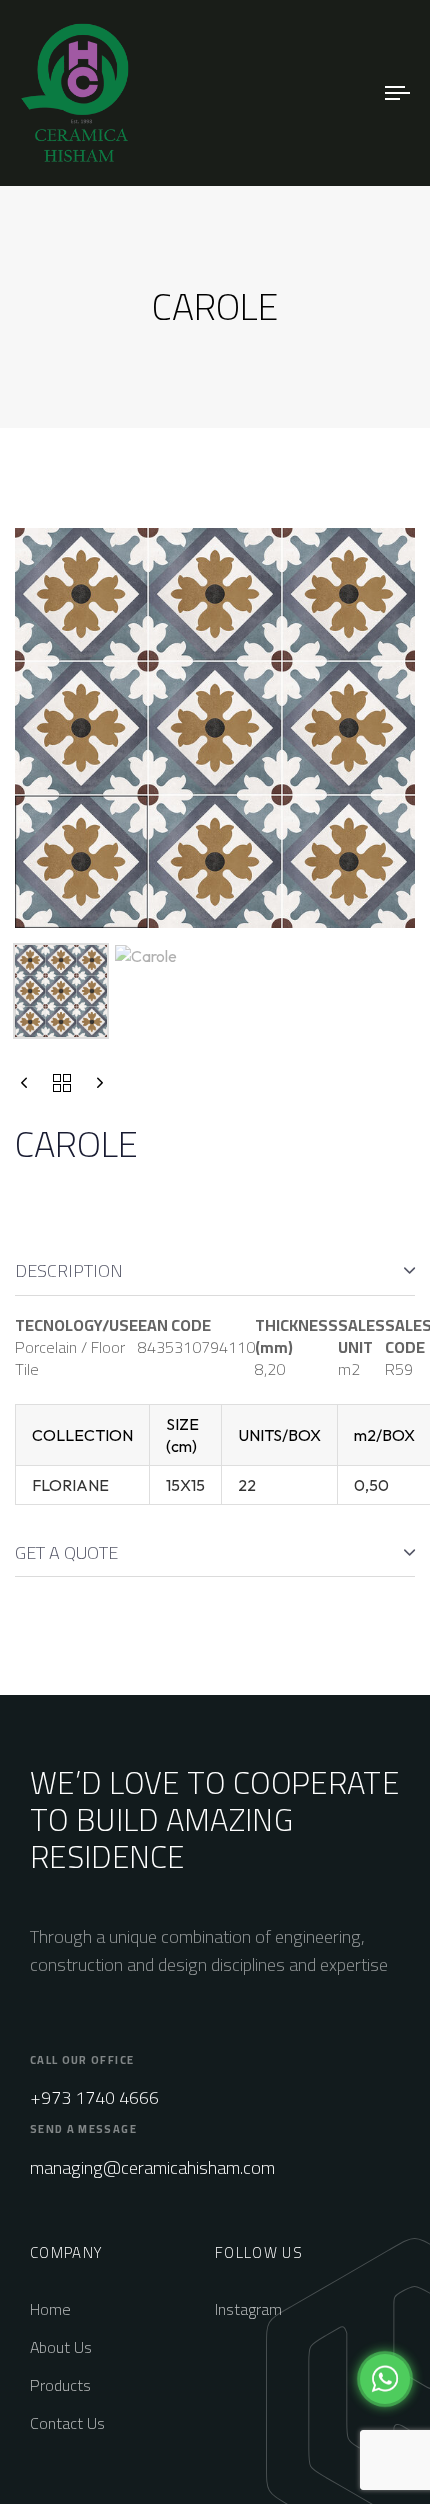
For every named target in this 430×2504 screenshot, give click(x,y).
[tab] (215, 1271)
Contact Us (67, 2423)
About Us (61, 2347)
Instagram (248, 2309)
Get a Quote (66, 1552)
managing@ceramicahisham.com (152, 2167)
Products (60, 2385)
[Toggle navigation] (345, 93)
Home (50, 2309)
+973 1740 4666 (94, 2097)
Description (69, 1270)
